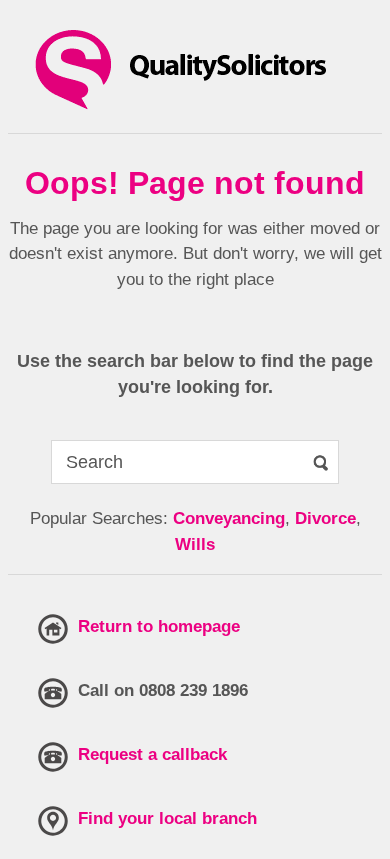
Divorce (325, 518)
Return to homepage (159, 626)
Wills (195, 544)
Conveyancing (229, 518)
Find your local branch (167, 818)
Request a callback (152, 754)
